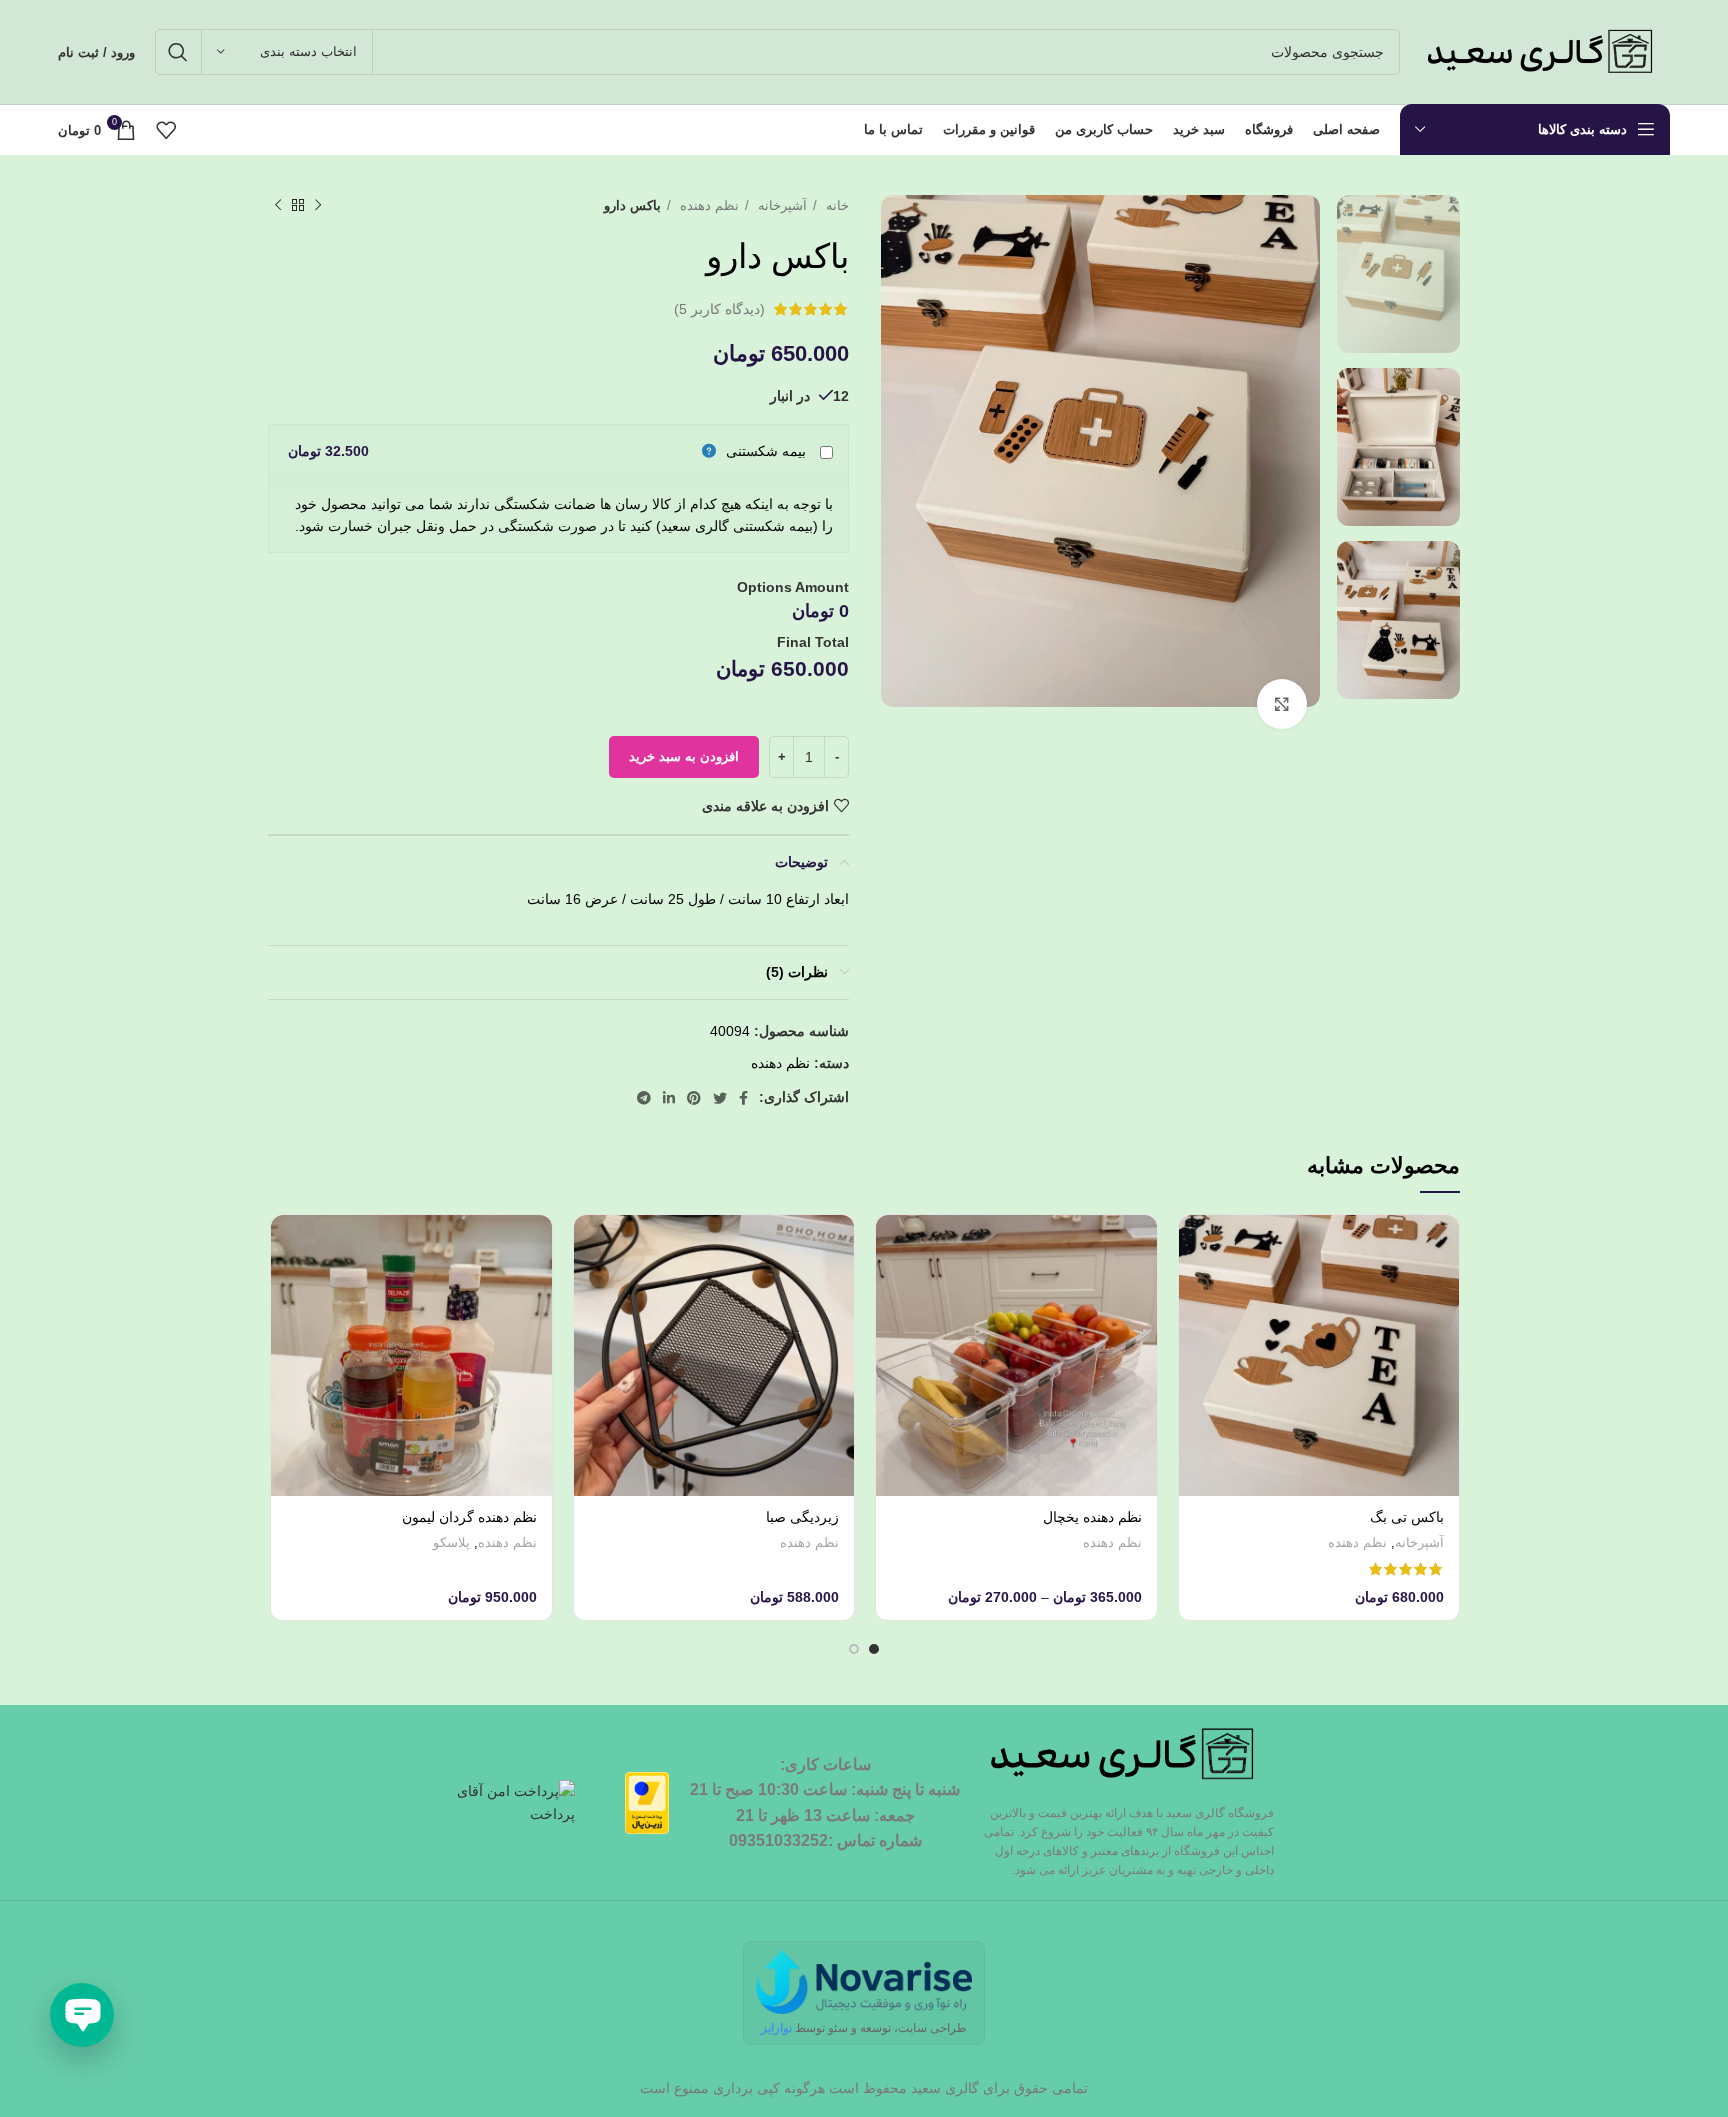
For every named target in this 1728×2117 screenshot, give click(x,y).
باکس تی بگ (1407, 1517)
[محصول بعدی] (278, 206)
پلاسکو (451, 1542)
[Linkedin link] (669, 1098)
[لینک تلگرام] (644, 1098)
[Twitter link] (720, 1098)
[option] (1398, 274)
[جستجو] (178, 52)
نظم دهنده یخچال (1092, 1517)
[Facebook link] (743, 1098)
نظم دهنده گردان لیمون (469, 1517)
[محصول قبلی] (318, 206)
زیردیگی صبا (802, 1517)
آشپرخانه (780, 205)
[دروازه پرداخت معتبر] (647, 1802)
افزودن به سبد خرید (684, 756)
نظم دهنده (707, 205)
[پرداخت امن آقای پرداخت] (519, 1802)
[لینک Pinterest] (694, 1098)
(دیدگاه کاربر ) (719, 309)
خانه (835, 205)
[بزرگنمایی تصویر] (1282, 704)
